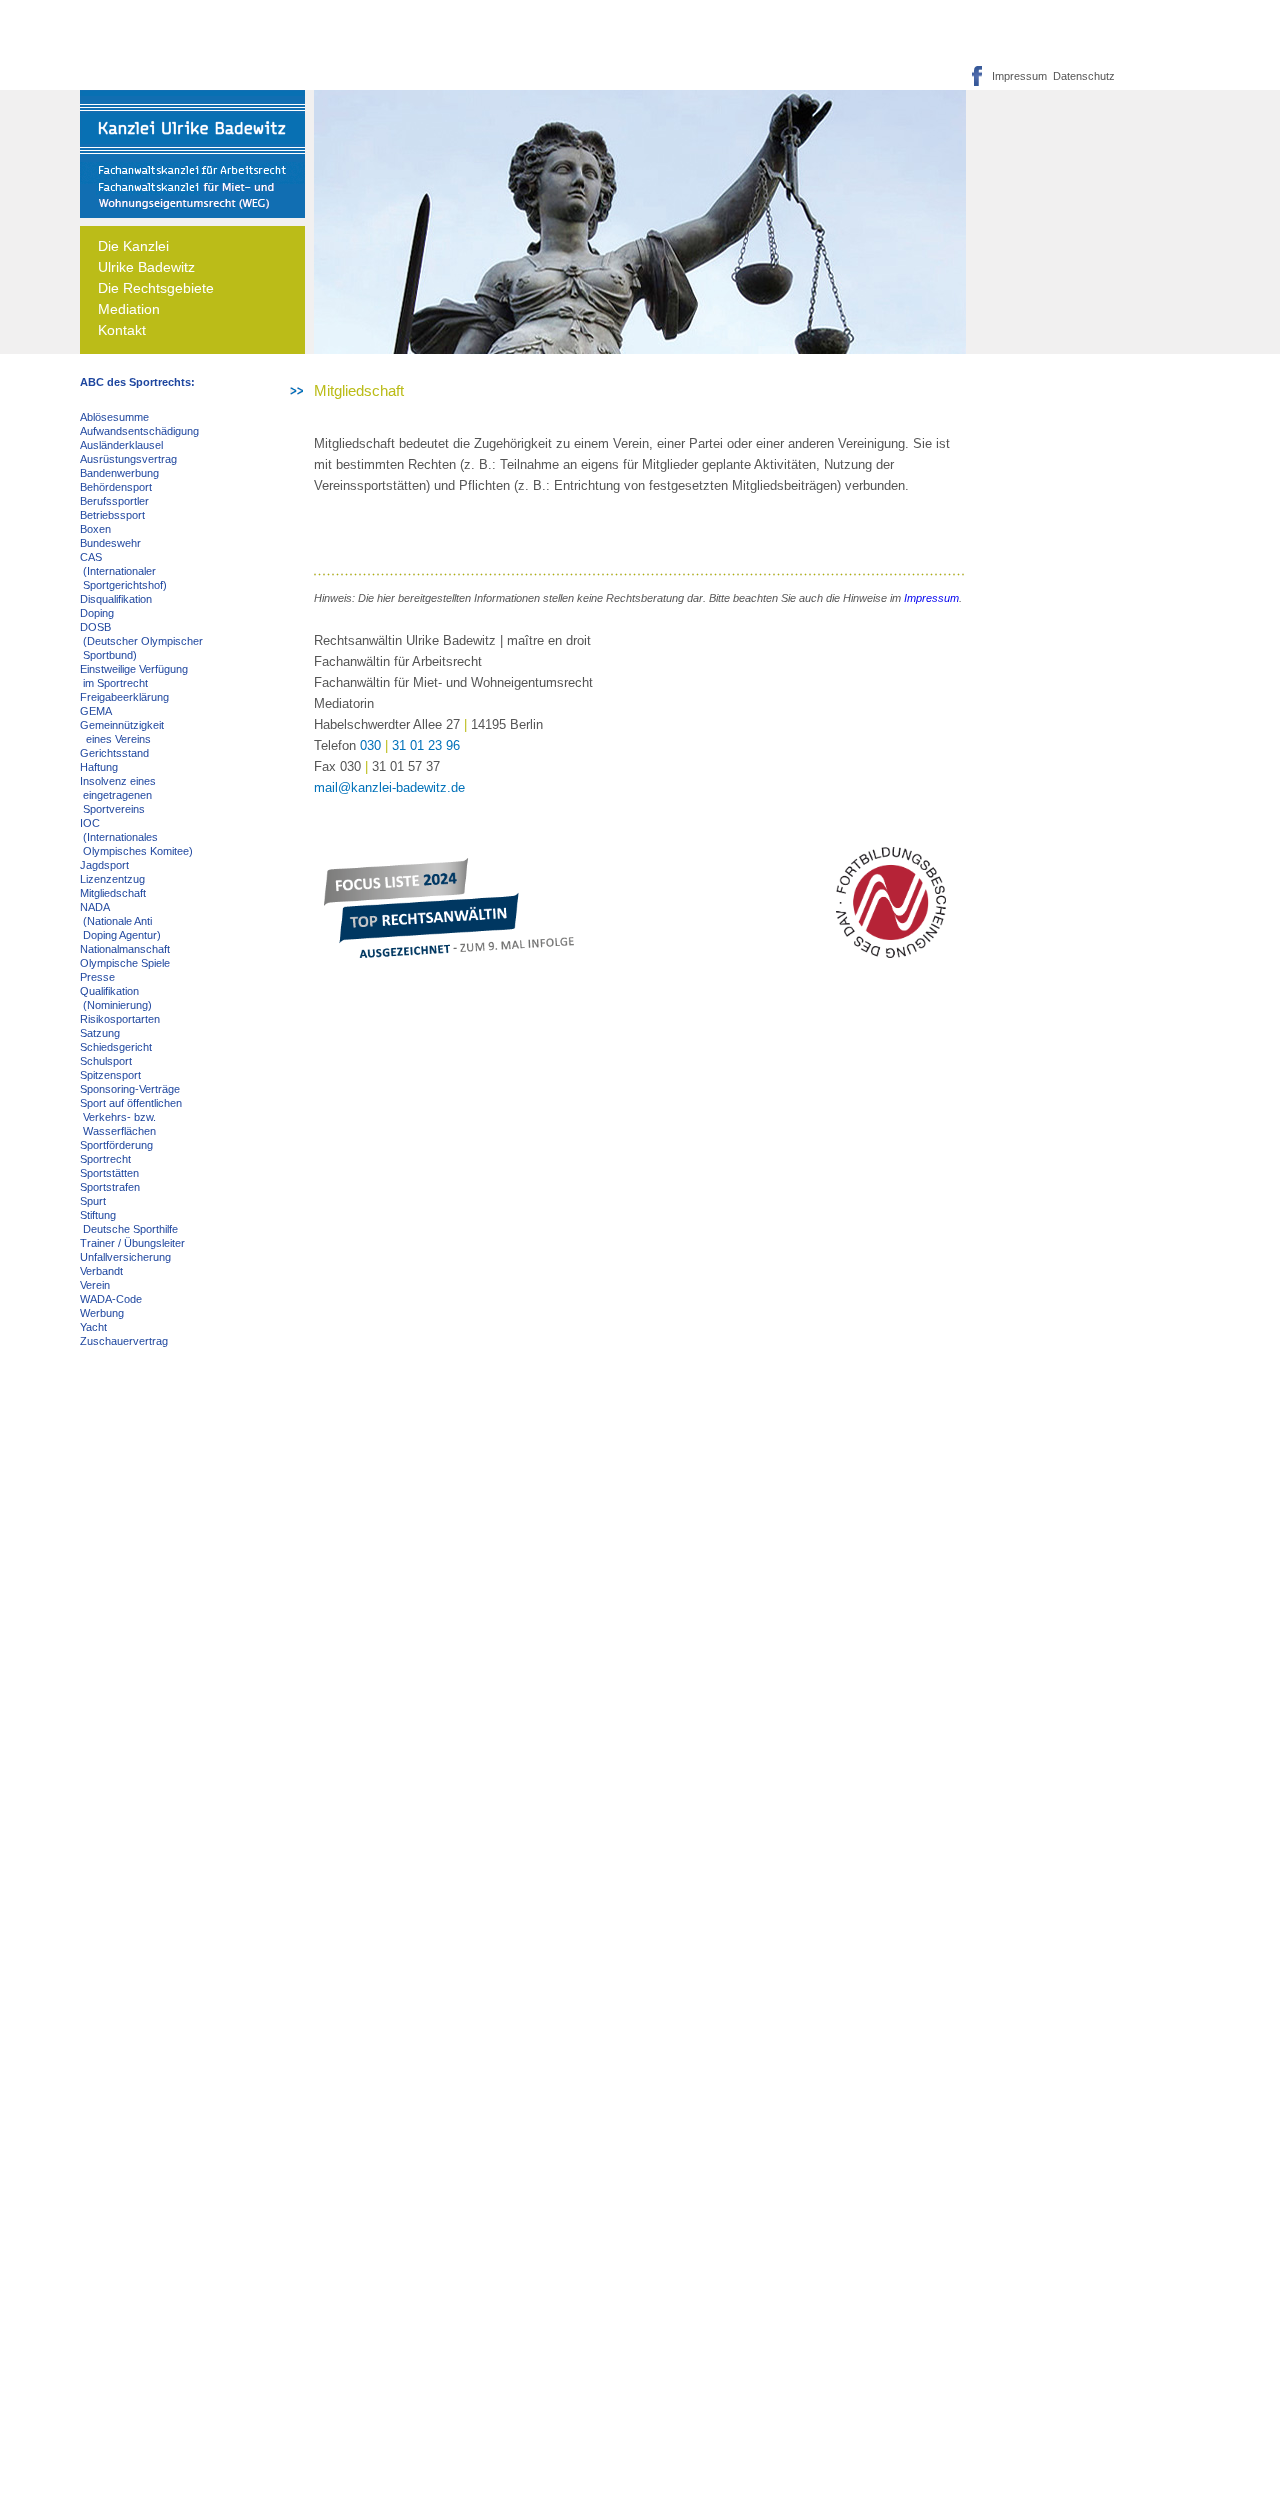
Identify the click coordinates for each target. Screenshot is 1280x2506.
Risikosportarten (120, 1019)
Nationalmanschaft (125, 949)
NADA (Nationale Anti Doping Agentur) (120, 921)
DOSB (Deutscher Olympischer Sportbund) (141, 641)
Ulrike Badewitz (146, 267)
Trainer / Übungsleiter (132, 1243)
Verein (95, 1285)
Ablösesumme (114, 417)
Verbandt (101, 1271)
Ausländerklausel (121, 445)
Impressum (1019, 76)
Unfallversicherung (125, 1257)
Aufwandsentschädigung (139, 431)
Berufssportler (114, 501)
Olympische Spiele (125, 963)
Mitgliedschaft (113, 893)
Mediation (129, 309)
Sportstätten (109, 1173)
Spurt (93, 1201)
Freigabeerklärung (124, 697)
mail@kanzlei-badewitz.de (389, 787)
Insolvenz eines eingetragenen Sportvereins (118, 795)
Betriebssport (112, 515)
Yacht (93, 1327)
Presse (97, 977)
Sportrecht (105, 1159)
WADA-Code (111, 1299)
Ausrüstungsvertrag (128, 459)
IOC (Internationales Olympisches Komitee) (136, 837)
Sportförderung (116, 1145)
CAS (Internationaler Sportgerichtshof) (123, 571)
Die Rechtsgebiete (156, 288)
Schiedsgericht (116, 1047)
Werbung (102, 1313)
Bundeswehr (110, 543)
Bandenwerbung (119, 473)
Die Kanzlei (133, 246)
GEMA (96, 711)
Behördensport (116, 487)
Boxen (95, 529)
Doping (97, 613)
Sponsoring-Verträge (130, 1089)
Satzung (100, 1033)
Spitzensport (110, 1075)
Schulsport (106, 1061)
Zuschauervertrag (124, 1341)
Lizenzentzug (112, 879)
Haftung (99, 767)
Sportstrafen (110, 1187)
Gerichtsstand (114, 753)
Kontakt (122, 330)
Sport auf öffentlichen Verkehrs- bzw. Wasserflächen (131, 1117)
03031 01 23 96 (410, 745)
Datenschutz (1081, 76)
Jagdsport (104, 865)
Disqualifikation (116, 599)
